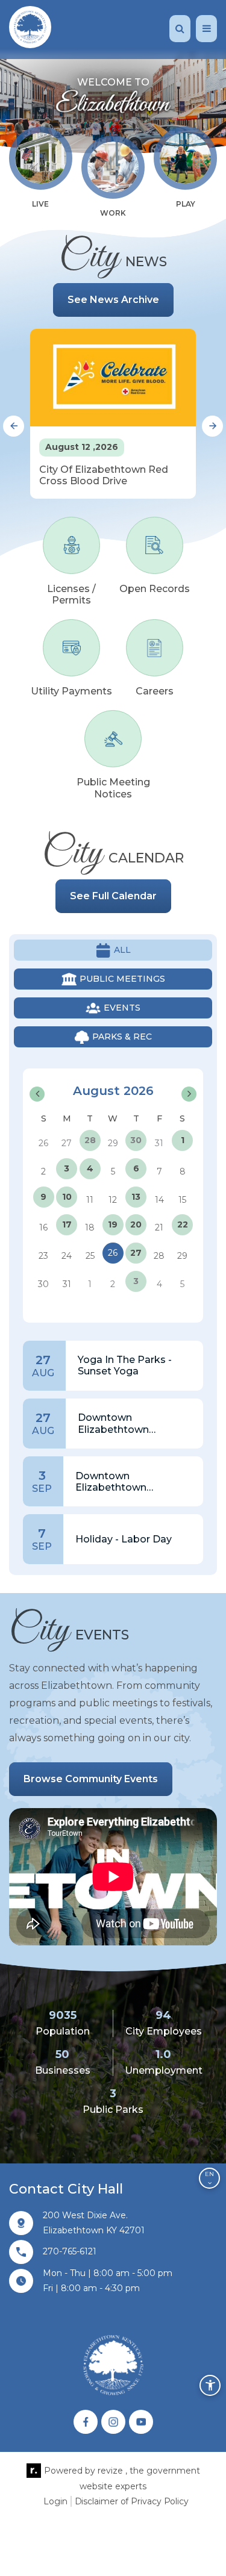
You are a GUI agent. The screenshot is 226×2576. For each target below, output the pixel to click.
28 (90, 1140)
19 (113, 1224)
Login (55, 2501)
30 (136, 1140)
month (173, 1075)
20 (136, 1224)
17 (67, 1224)
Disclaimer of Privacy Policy (132, 2501)
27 (136, 1253)
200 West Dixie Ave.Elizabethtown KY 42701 (94, 2223)
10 (67, 1197)
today (136, 1075)
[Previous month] (37, 1094)
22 (183, 1224)
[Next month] (189, 1094)
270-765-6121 (70, 2251)
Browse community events (91, 1779)
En (209, 2174)
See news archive (113, 300)
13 (136, 1197)
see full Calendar (113, 896)
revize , (112, 2471)
